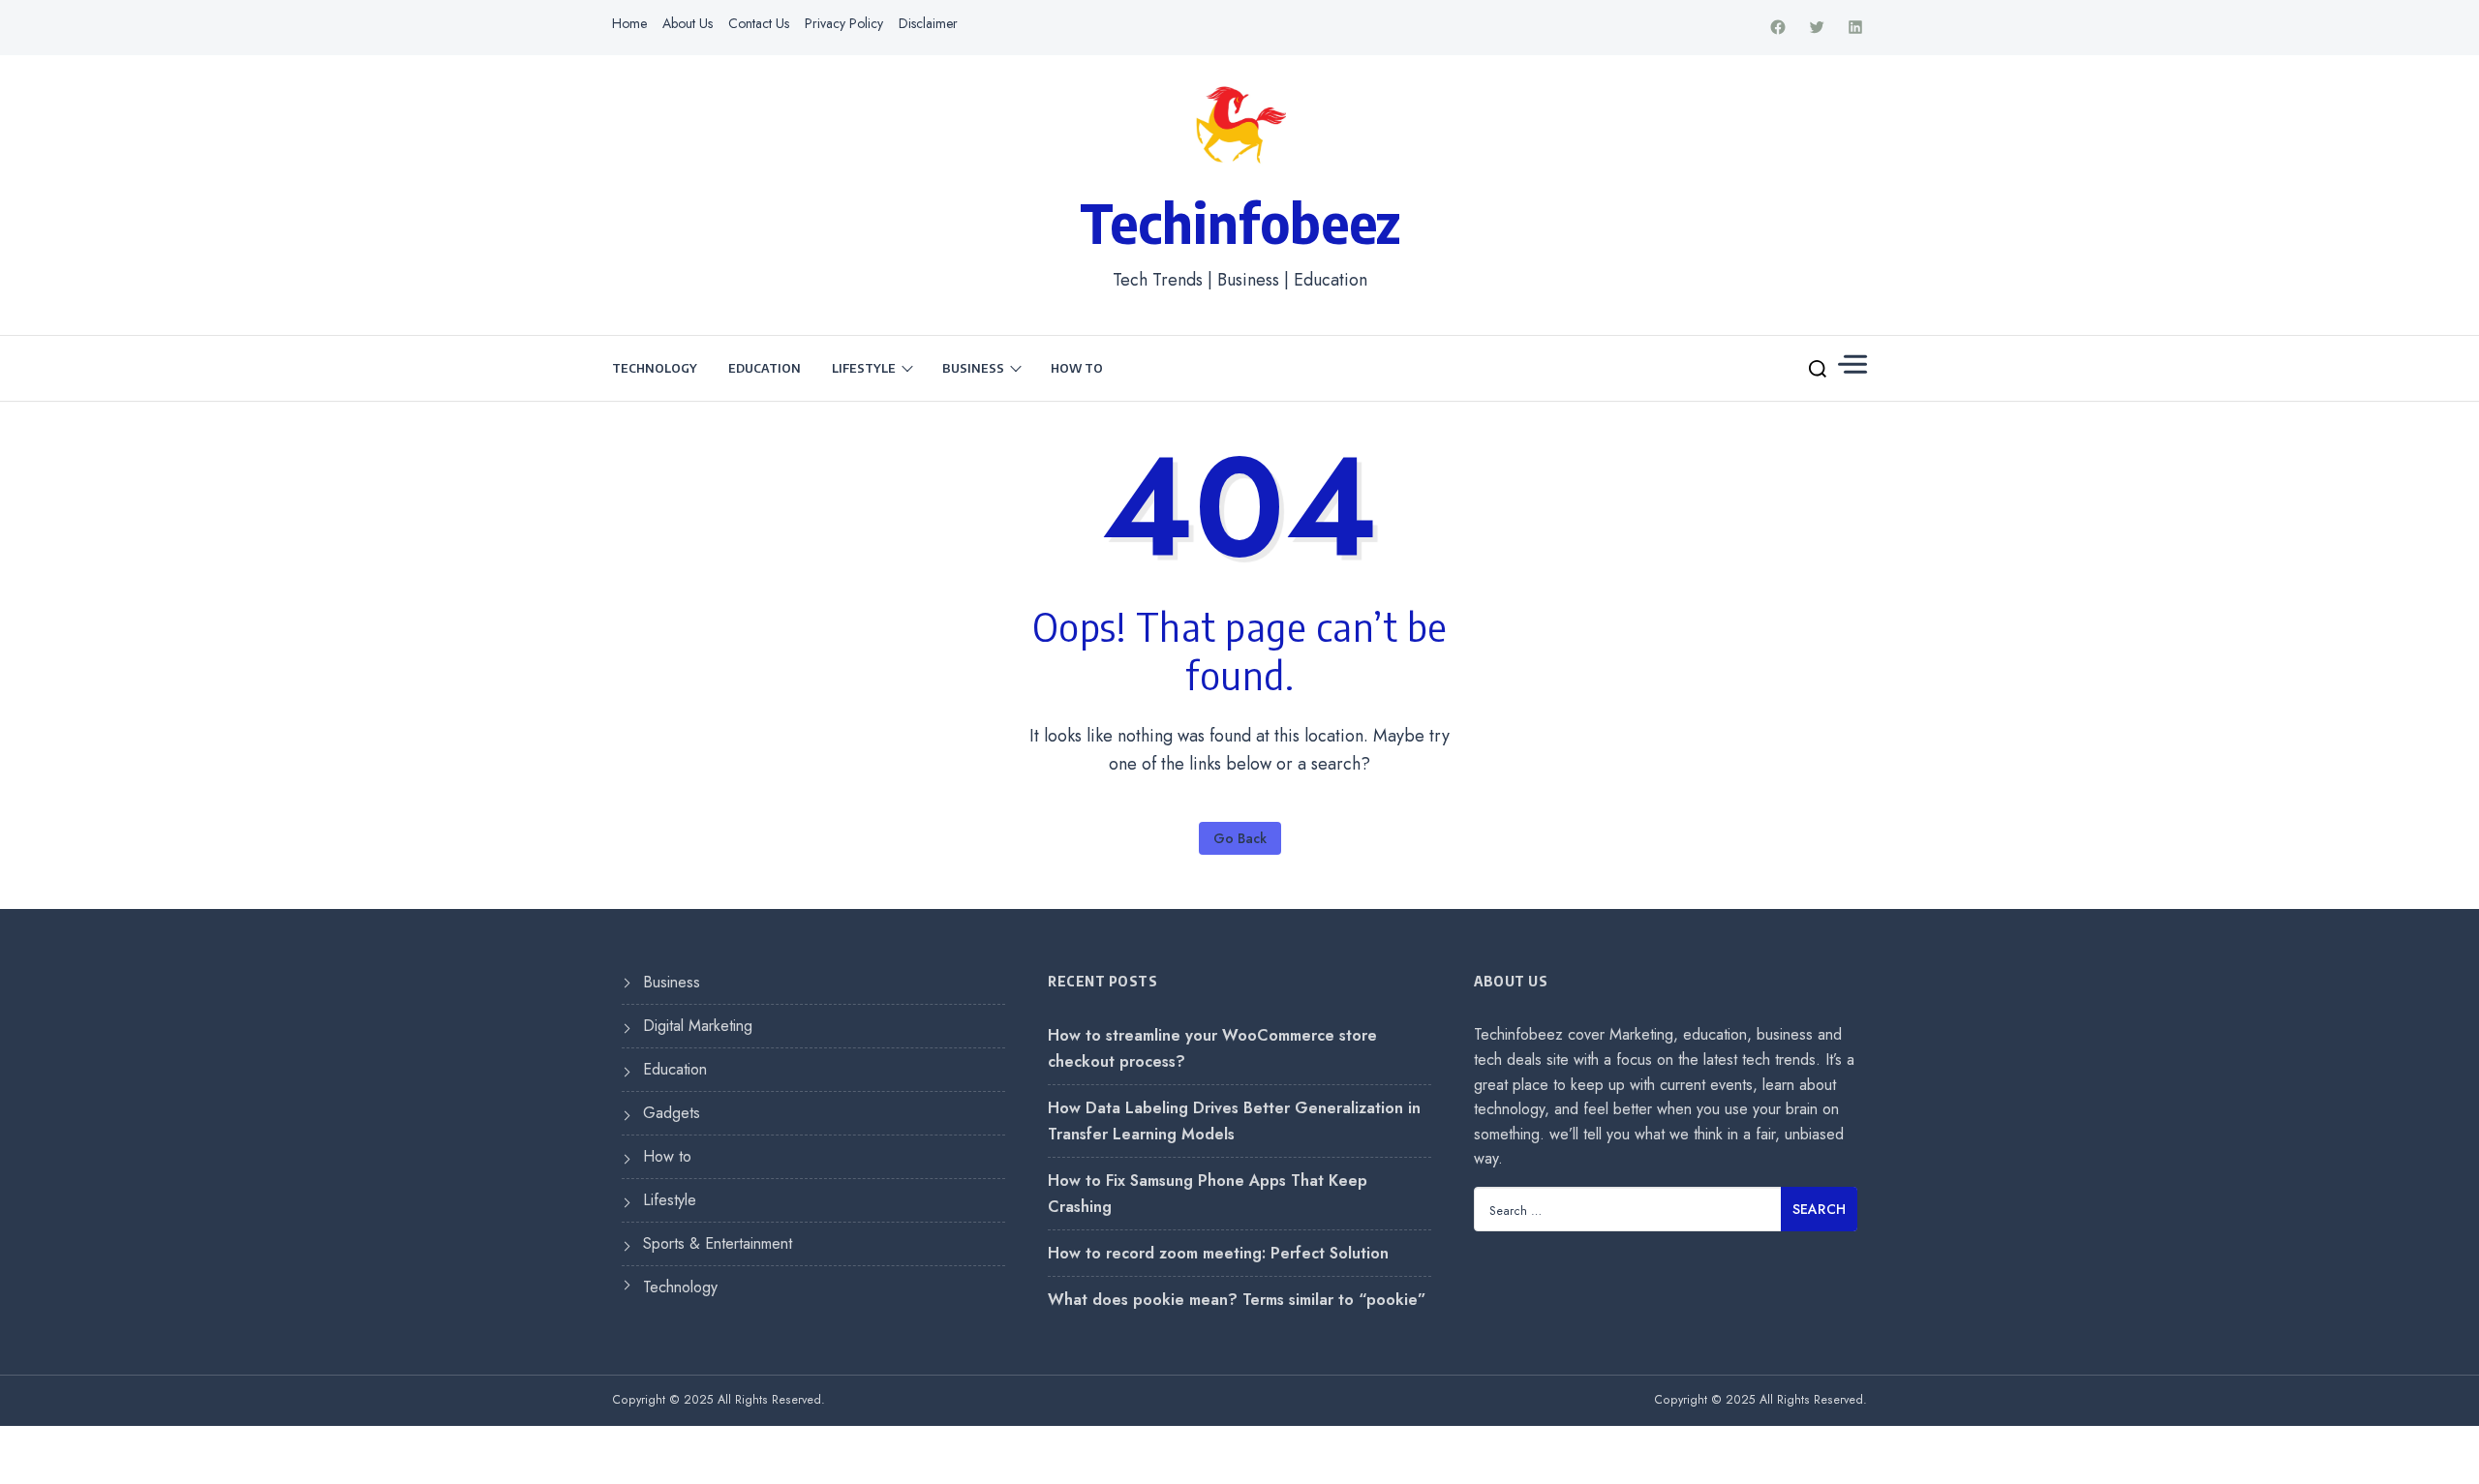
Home (629, 23)
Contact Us (759, 23)
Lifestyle (864, 368)
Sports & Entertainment (718, 1243)
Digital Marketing (698, 1026)
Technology (655, 368)
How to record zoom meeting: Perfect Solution (1218, 1253)
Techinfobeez (1240, 222)
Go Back (1240, 838)
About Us (688, 23)
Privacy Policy (844, 23)
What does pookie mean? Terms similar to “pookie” (1237, 1300)
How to (1077, 368)
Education (765, 368)
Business (973, 368)
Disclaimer (928, 23)
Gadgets (672, 1113)
